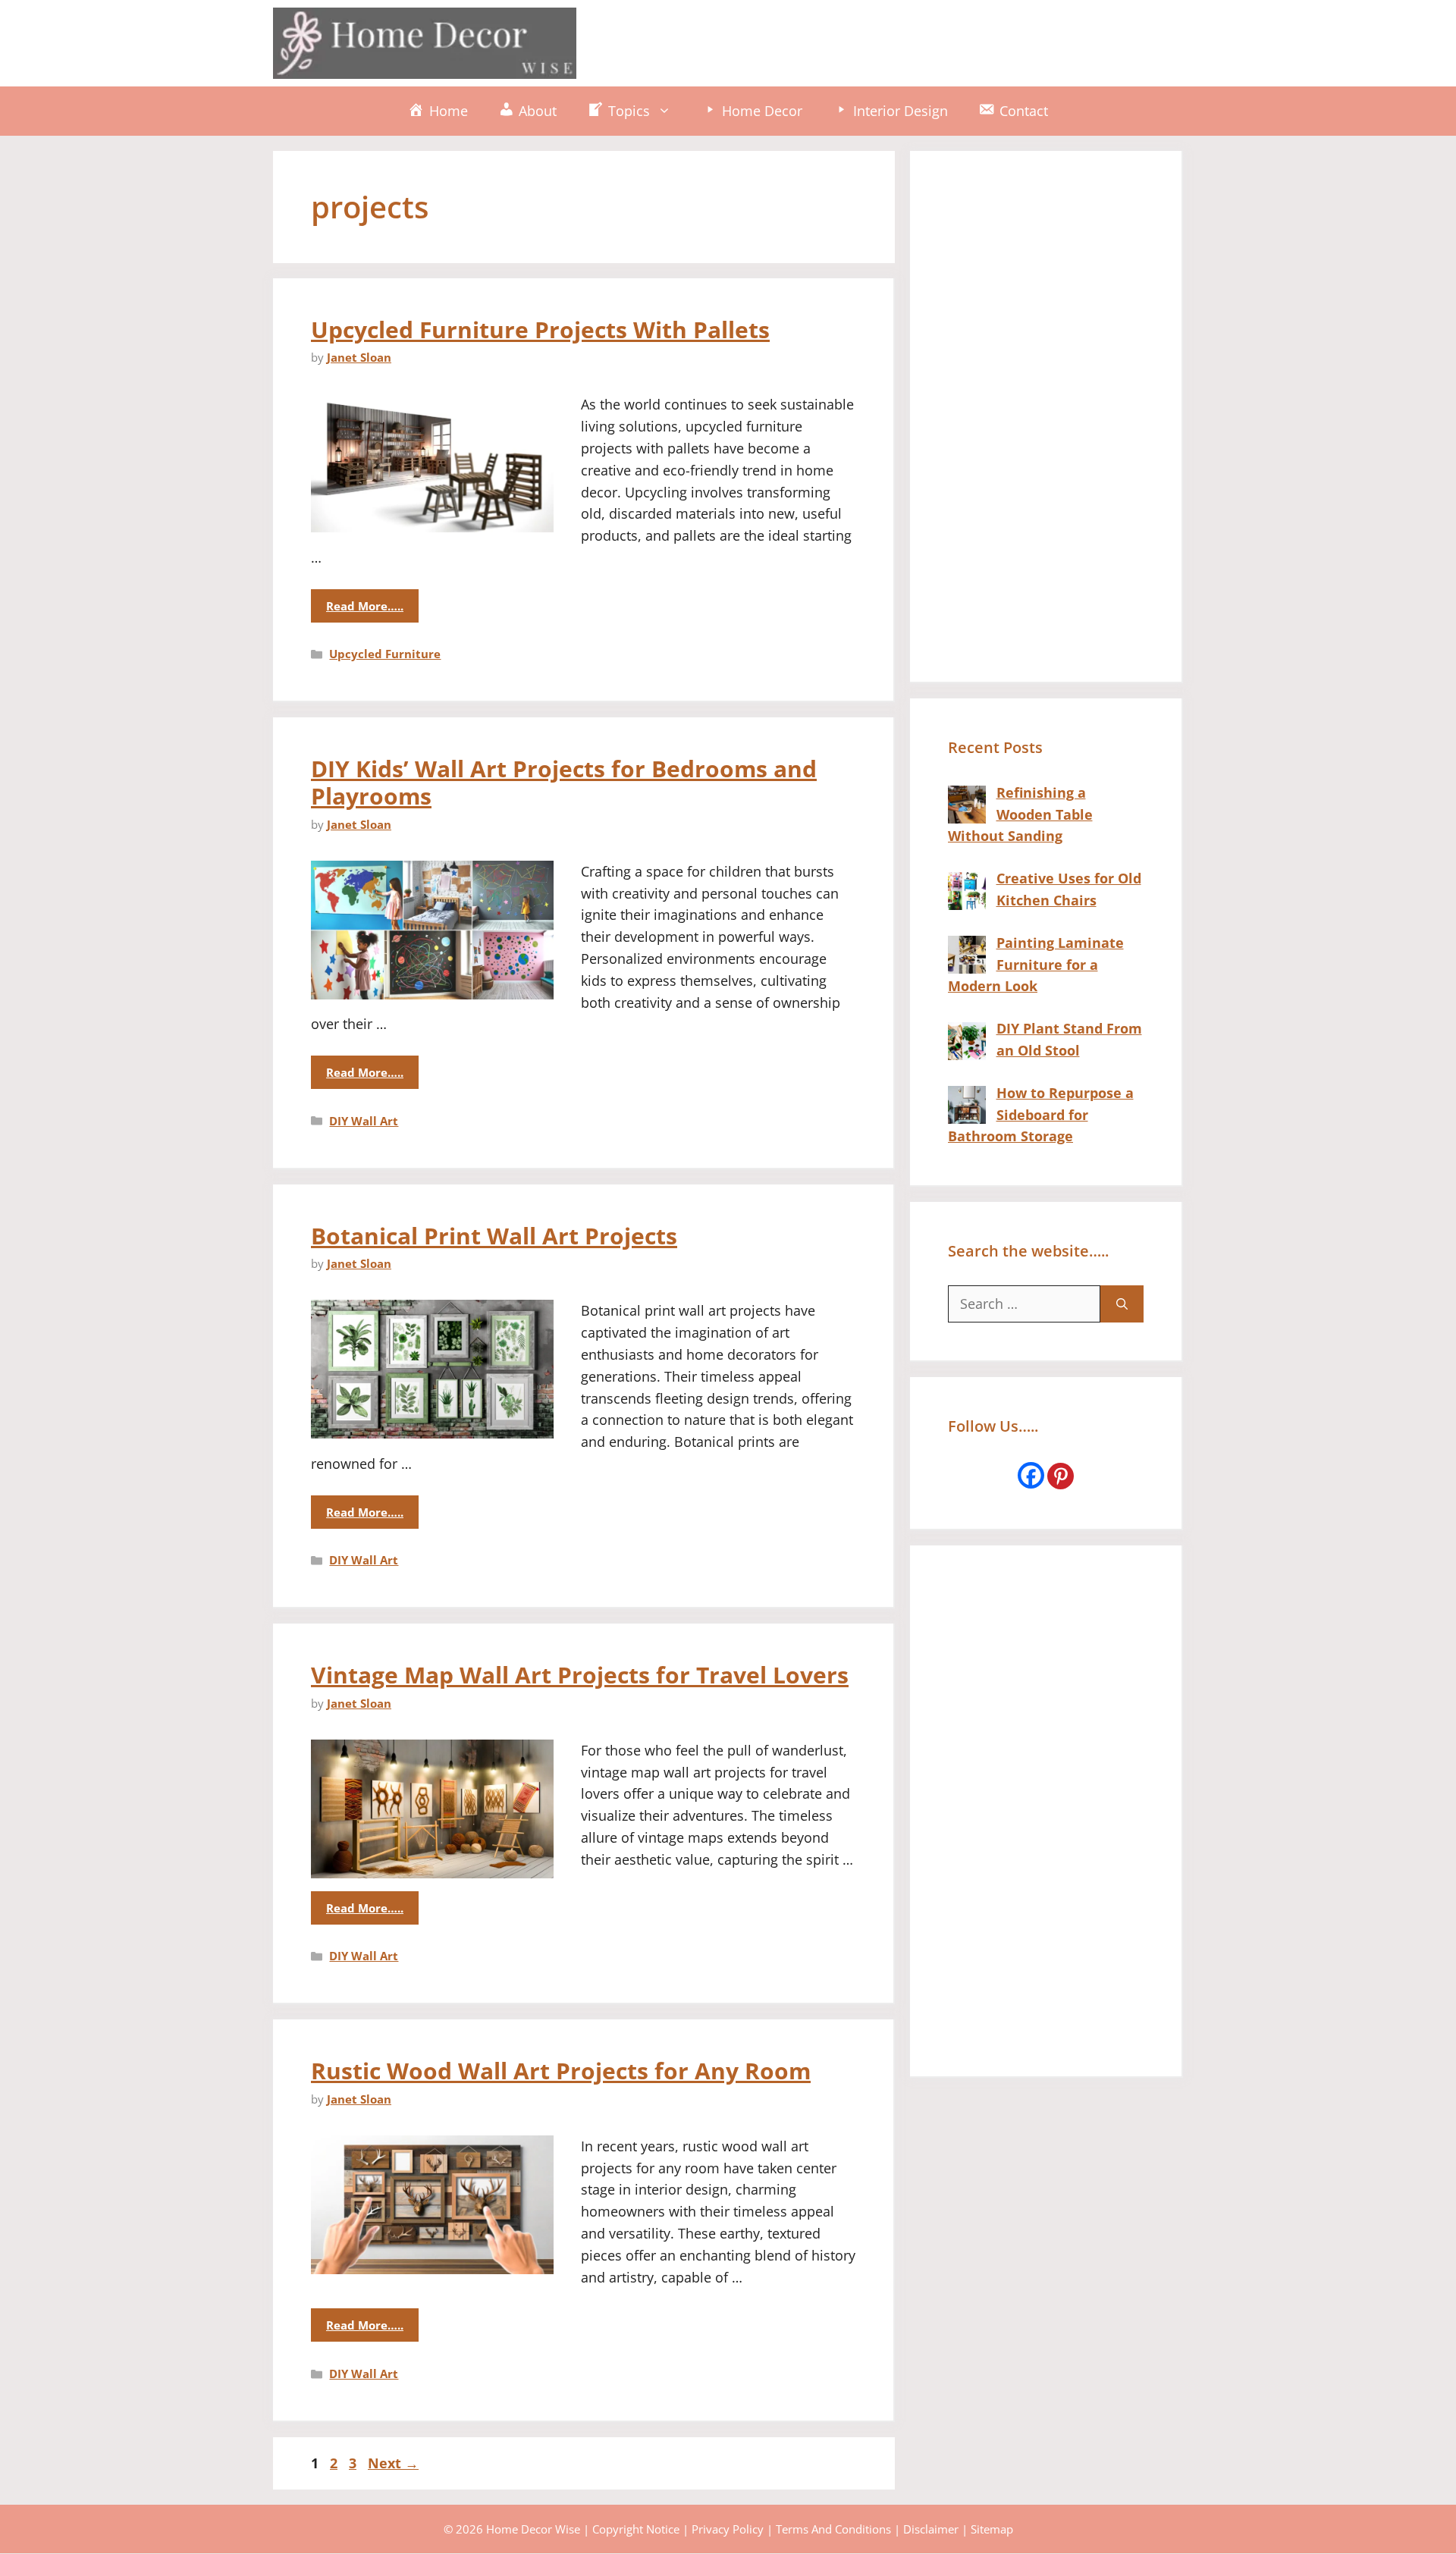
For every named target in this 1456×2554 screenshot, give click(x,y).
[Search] (1122, 1304)
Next (393, 2463)
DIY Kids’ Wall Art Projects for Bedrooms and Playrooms (564, 782)
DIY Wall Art (364, 1121)
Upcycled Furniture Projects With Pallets (540, 329)
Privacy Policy (728, 2529)
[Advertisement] (907, 40)
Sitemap (992, 2529)
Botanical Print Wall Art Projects (494, 1236)
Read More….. (365, 606)
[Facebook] (1031, 1475)
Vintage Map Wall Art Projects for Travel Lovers (580, 1675)
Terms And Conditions (833, 2529)
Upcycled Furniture (385, 654)
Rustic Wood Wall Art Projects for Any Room (561, 2071)
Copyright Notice (636, 2529)
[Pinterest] (1061, 1476)
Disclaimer (931, 2529)
